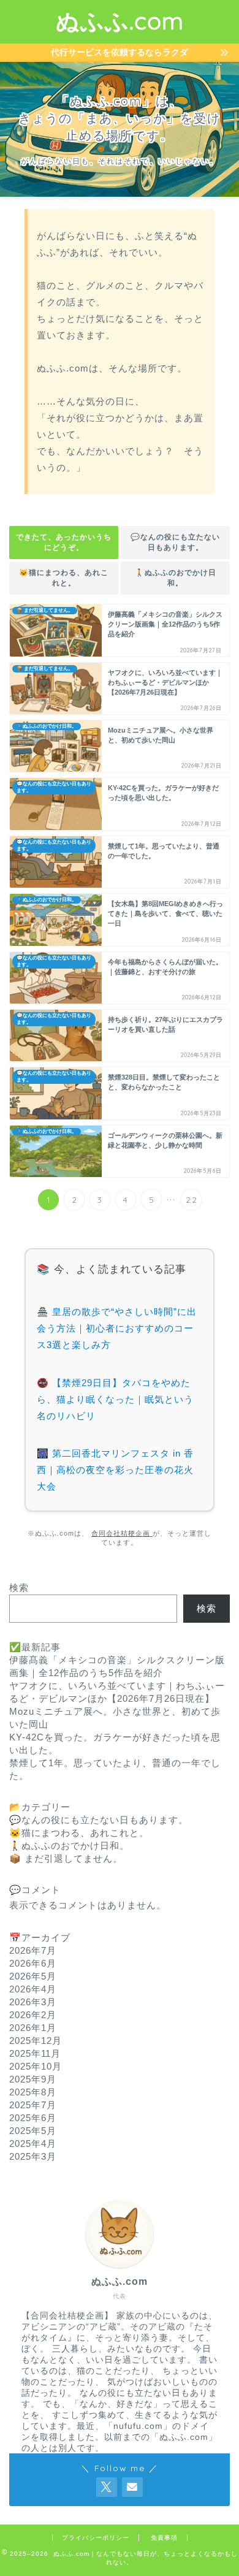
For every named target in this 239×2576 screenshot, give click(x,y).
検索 (19, 1587)
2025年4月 (33, 2143)
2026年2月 (33, 2015)
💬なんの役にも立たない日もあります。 (175, 542)
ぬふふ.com (120, 21)
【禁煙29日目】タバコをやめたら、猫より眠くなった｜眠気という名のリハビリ (115, 1399)
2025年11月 (35, 2053)
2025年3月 (33, 2156)
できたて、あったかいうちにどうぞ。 (64, 542)
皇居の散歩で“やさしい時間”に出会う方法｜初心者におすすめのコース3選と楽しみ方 (117, 1328)
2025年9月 (33, 2079)
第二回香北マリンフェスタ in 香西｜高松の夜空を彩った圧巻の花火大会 (115, 1470)
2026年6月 (33, 1963)
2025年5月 (33, 2131)
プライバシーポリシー (96, 2538)
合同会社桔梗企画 (122, 1533)
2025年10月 (36, 2066)
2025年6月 (33, 2118)
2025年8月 (33, 2092)
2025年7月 (33, 2105)
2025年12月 (36, 2041)
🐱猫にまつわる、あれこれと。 (64, 578)
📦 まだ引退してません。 (66, 1858)
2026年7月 (33, 1950)
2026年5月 (33, 1976)
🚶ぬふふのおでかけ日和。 (176, 578)
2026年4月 (33, 1989)
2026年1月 (33, 2028)
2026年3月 (33, 2002)
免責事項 (164, 2538)
